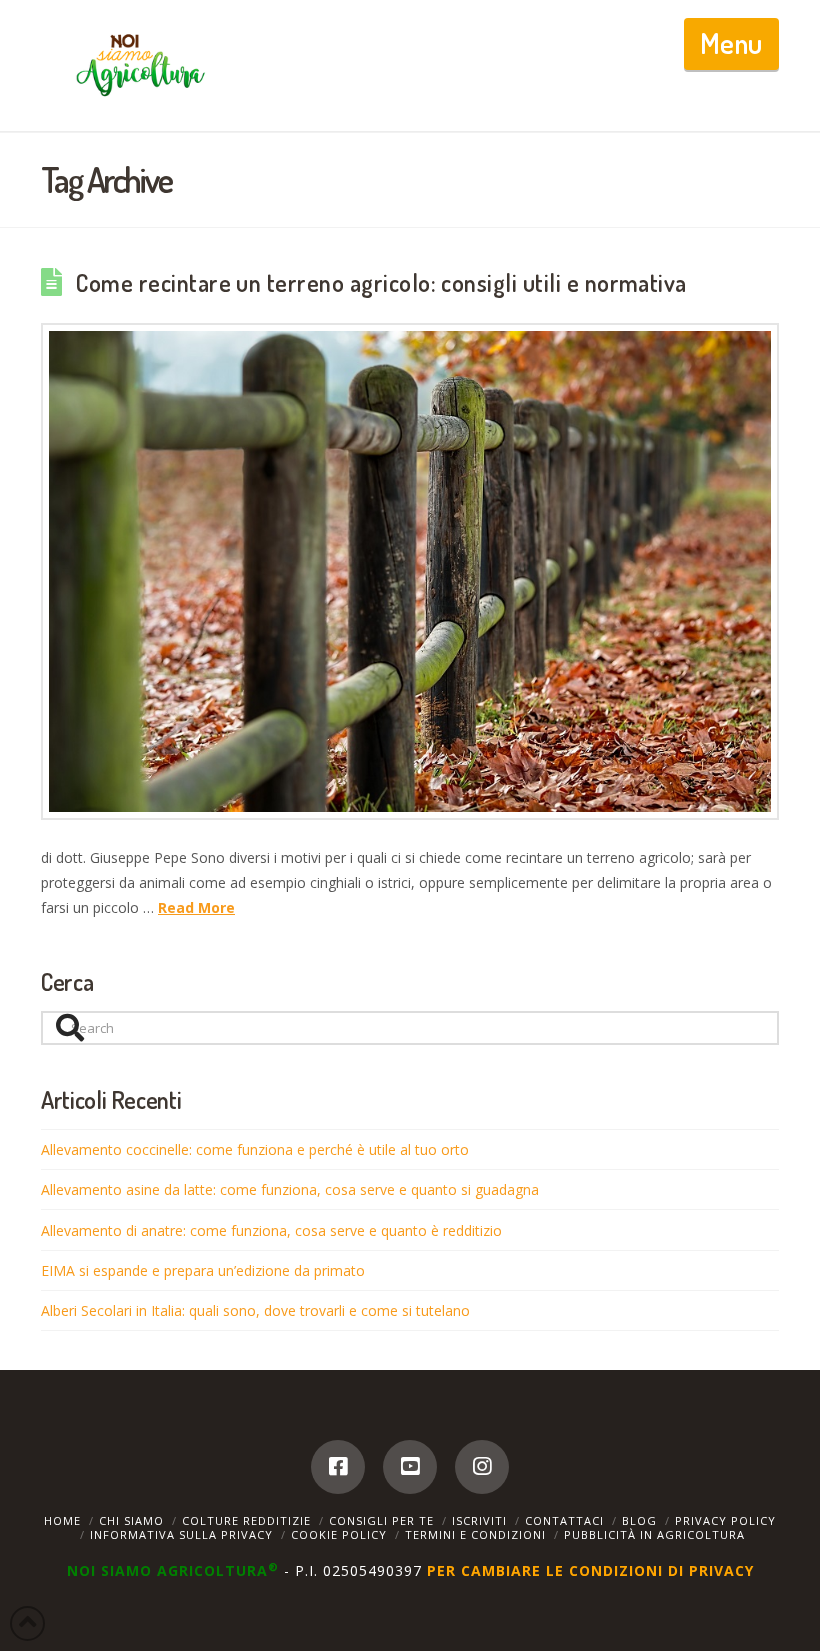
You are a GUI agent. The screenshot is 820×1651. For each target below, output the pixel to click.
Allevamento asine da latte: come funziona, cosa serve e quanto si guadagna (290, 1189)
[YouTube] (410, 1467)
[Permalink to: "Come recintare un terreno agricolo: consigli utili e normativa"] (410, 571)
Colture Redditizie (246, 1520)
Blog (639, 1520)
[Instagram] (482, 1467)
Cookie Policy (339, 1534)
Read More (196, 907)
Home (62, 1520)
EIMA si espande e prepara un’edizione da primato (203, 1270)
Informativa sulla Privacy (181, 1534)
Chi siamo (131, 1520)
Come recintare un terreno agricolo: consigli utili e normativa (381, 283)
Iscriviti (479, 1520)
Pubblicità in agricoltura (654, 1534)
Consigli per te (381, 1520)
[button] (731, 44)
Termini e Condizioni (475, 1534)
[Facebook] (338, 1467)
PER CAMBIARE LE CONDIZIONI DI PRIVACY (590, 1570)
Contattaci (564, 1520)
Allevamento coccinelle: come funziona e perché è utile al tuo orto (255, 1149)
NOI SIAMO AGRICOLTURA (173, 1570)
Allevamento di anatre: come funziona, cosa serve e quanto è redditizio (271, 1230)
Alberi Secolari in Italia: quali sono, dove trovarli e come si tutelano (255, 1310)
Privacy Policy (725, 1520)
